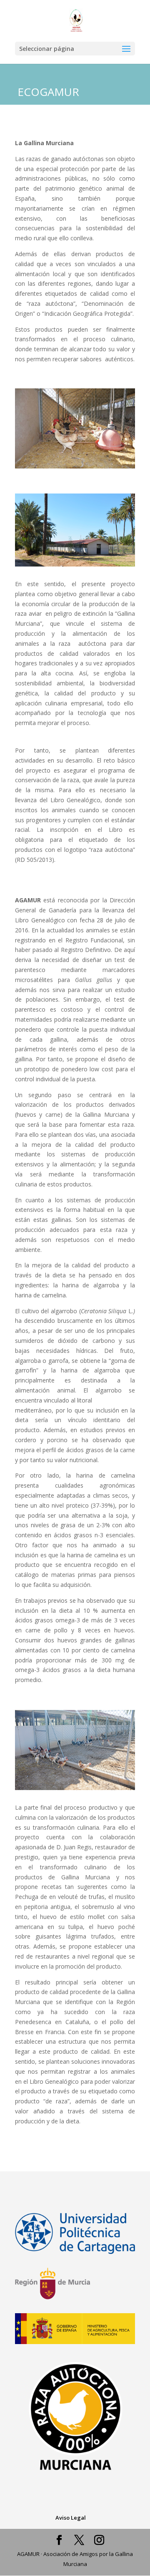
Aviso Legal (71, 2518)
